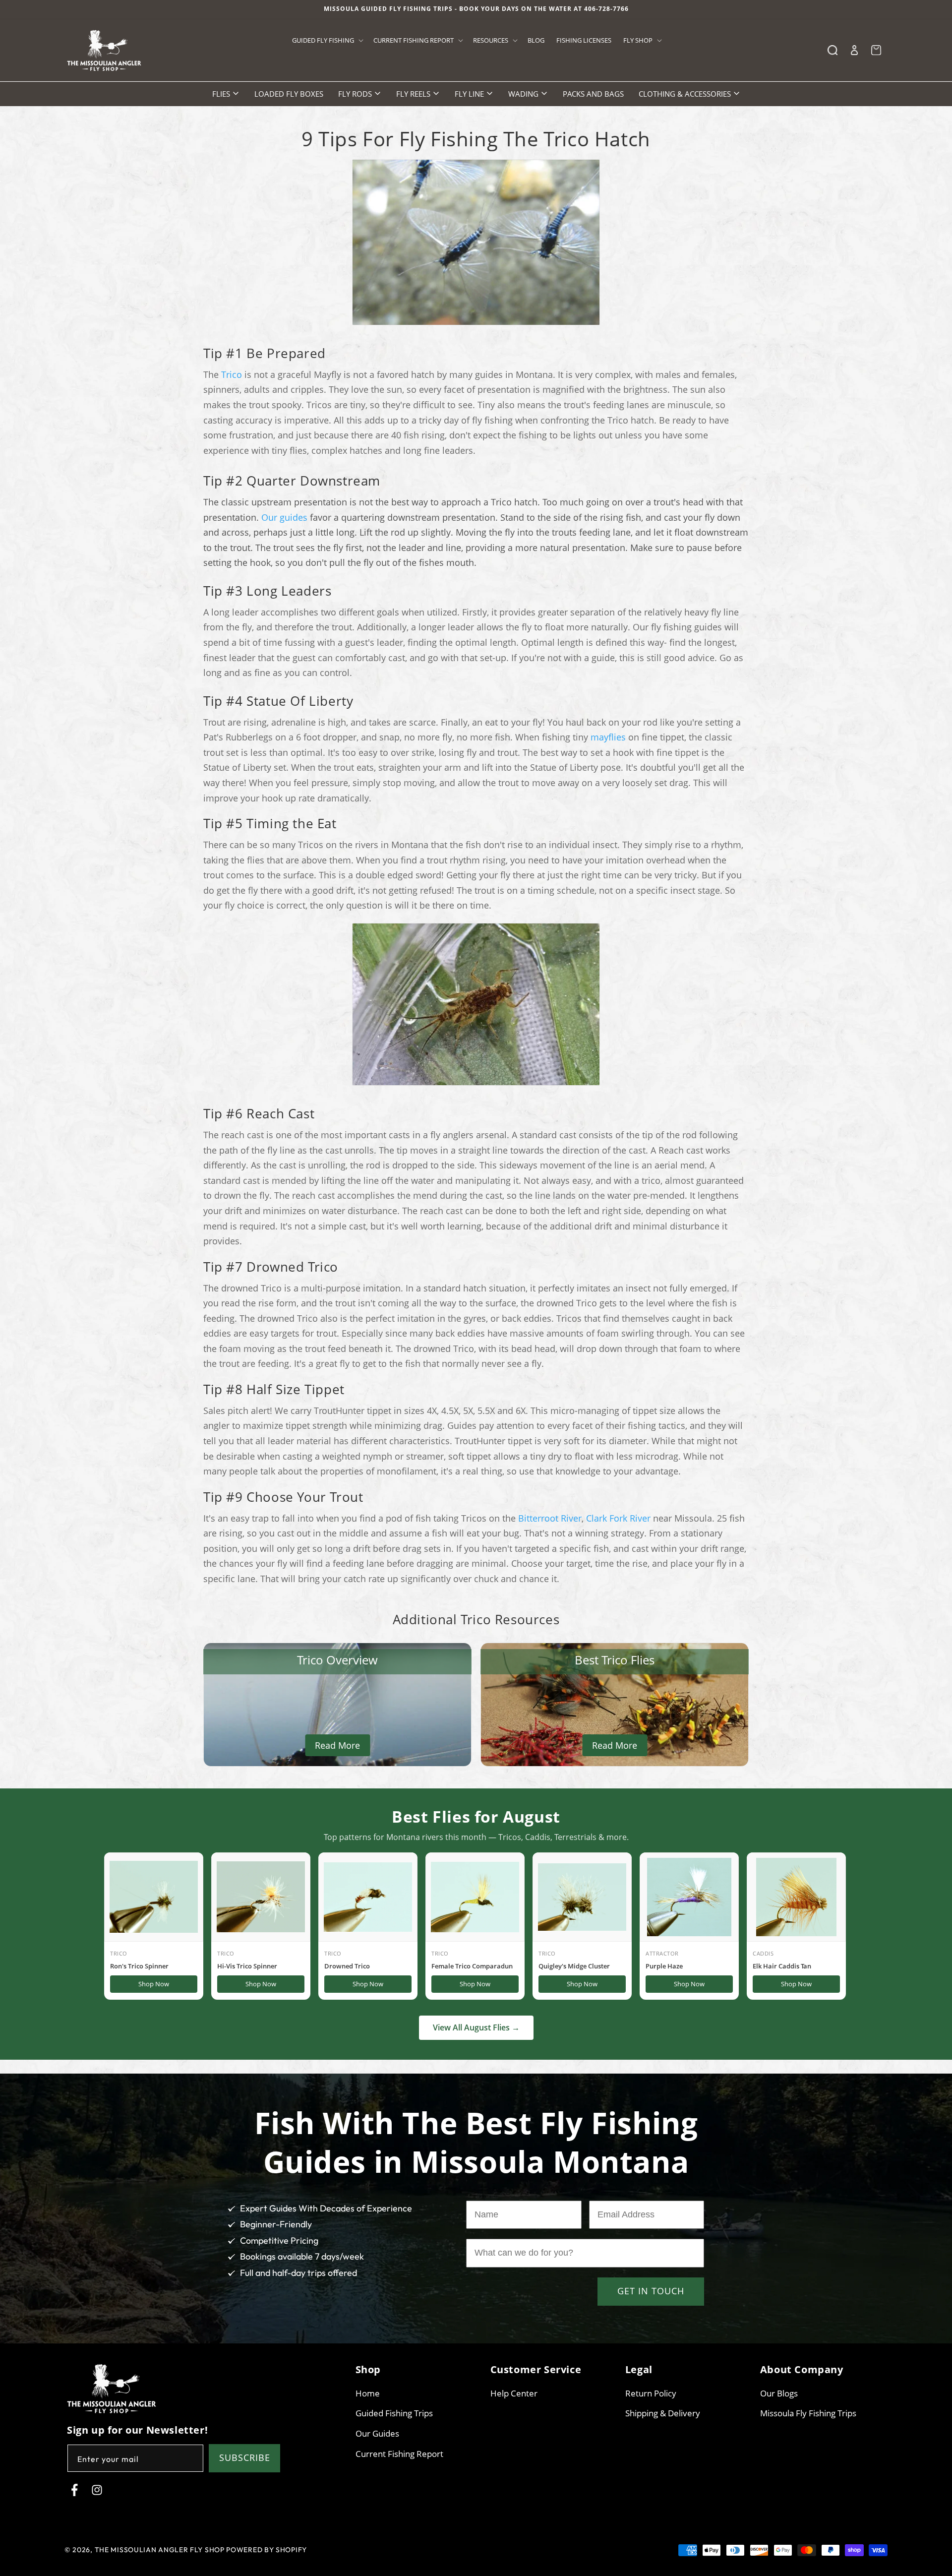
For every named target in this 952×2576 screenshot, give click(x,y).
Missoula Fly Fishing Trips (808, 2414)
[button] (327, 40)
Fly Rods (356, 94)
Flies (222, 94)
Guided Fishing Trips (394, 2414)
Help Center (514, 2393)
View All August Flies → (476, 2027)
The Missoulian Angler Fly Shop (160, 2550)
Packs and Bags (593, 94)
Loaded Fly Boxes (289, 94)
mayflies (608, 737)
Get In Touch (651, 2291)
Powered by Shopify (267, 2550)
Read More (337, 1745)
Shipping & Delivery (663, 2414)
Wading (524, 94)
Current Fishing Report (399, 2454)
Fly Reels (414, 94)
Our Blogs (779, 2393)
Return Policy (651, 2393)
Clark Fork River (618, 1518)
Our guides (284, 517)
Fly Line (470, 94)
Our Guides (377, 2433)
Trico (232, 374)
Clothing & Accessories (686, 94)
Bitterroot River (550, 1518)
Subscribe (245, 2458)
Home (368, 2393)
